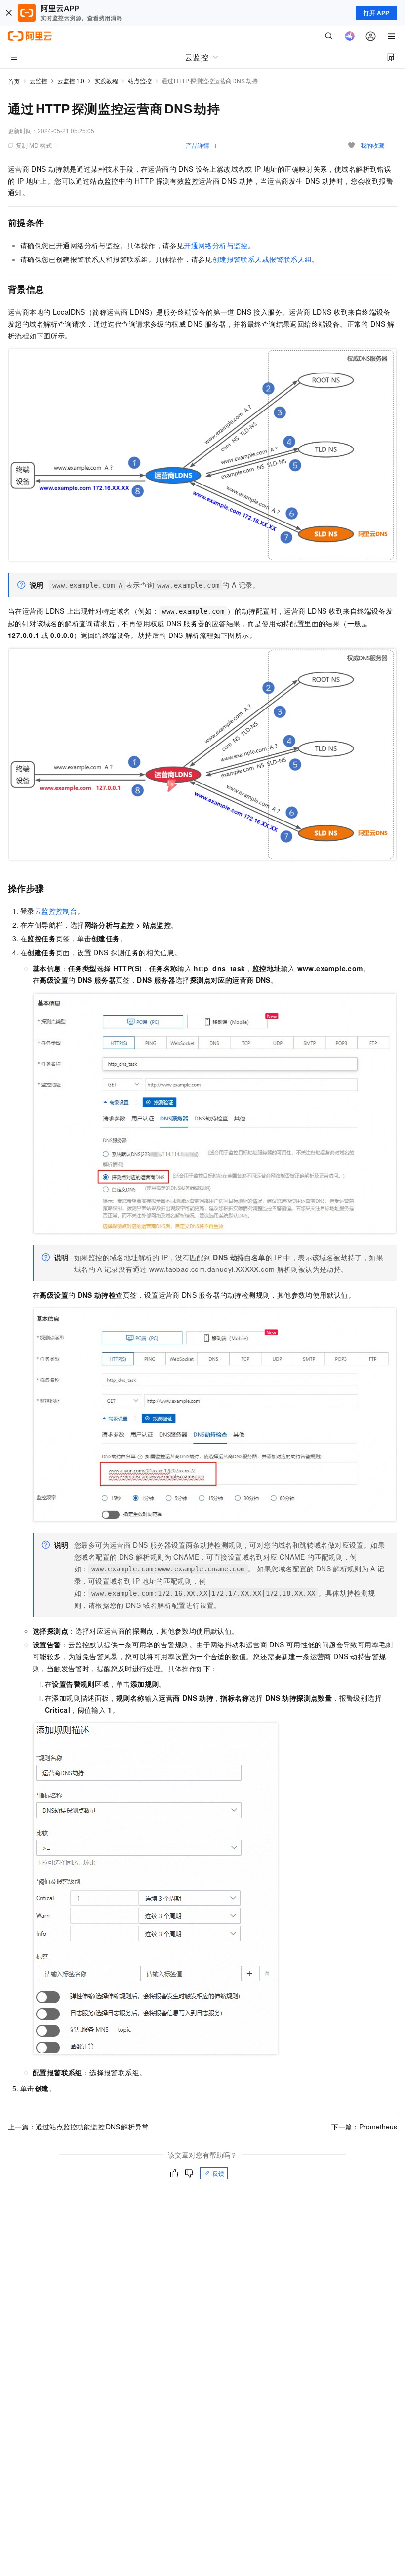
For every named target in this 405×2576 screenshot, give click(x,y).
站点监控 (140, 81)
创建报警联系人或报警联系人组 (262, 259)
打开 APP (376, 13)
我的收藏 (372, 145)
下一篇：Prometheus (364, 2127)
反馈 (218, 2173)
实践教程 (106, 81)
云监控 (39, 81)
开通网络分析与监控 (216, 245)
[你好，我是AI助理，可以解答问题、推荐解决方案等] (350, 36)
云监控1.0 (71, 81)
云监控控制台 (56, 911)
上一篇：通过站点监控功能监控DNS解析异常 (78, 2127)
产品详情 (198, 145)
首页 (14, 81)
